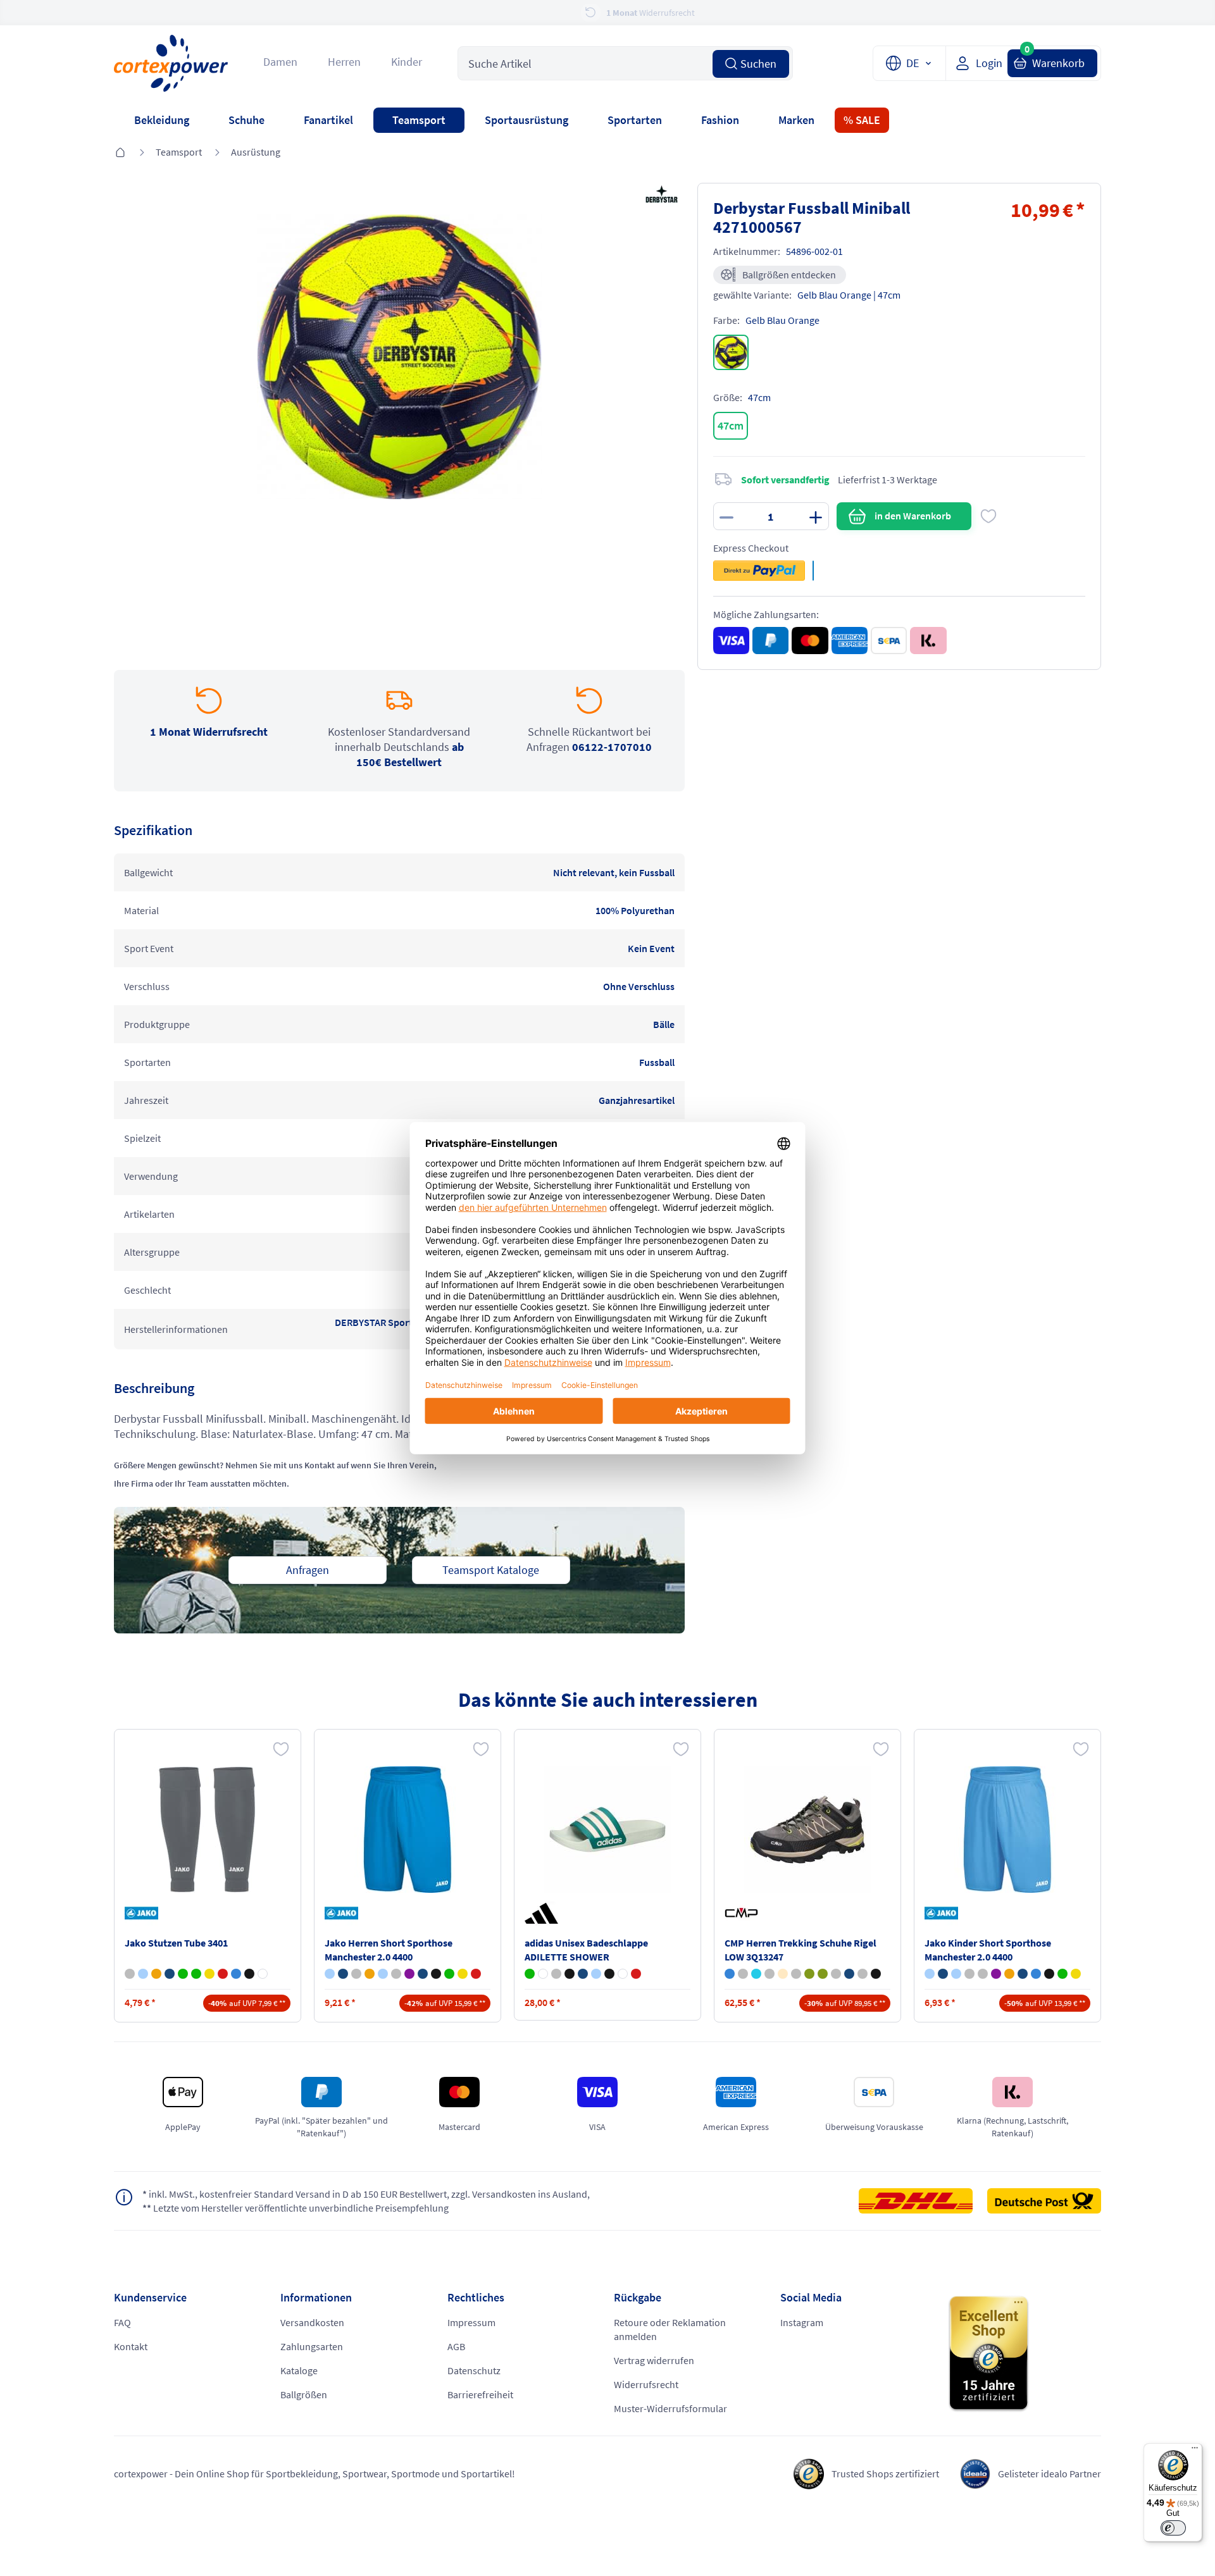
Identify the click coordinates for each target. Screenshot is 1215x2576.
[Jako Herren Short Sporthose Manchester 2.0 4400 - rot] (476, 1974)
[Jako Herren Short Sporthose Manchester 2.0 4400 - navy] (423, 1974)
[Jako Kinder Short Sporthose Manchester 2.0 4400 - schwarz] (1049, 1974)
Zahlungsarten (312, 2346)
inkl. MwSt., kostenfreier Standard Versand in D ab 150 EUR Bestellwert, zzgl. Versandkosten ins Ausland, (366, 2194)
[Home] (120, 153)
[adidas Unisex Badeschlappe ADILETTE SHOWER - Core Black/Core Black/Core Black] (570, 1974)
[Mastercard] (810, 641)
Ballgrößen (304, 2394)
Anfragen (308, 1570)
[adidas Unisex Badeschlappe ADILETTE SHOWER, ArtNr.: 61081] (607, 1830)
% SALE (862, 120)
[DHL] (922, 2201)
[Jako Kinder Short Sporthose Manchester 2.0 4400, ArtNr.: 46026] (1007, 1830)
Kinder (407, 62)
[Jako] (144, 1913)
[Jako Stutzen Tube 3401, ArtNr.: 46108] (208, 1830)
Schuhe (246, 120)
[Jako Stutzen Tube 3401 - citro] (209, 1974)
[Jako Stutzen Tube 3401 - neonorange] (156, 1974)
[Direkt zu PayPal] (759, 571)
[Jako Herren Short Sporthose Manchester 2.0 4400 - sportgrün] (449, 1974)
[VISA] (731, 641)
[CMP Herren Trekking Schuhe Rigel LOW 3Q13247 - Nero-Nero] (876, 1974)
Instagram (802, 2322)
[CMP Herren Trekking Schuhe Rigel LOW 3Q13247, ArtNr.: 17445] (807, 1830)
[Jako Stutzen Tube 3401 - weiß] (263, 1974)
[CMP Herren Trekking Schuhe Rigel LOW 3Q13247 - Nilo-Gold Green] (756, 1974)
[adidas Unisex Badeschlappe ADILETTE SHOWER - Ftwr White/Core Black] (623, 1974)
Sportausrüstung (526, 120)
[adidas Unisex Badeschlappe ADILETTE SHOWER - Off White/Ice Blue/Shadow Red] (543, 1974)
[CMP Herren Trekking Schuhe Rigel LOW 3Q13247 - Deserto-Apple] (783, 1974)
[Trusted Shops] (1024, 2354)
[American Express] (850, 641)
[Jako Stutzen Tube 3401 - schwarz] (249, 1974)
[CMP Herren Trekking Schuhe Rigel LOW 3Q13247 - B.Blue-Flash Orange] (849, 1974)
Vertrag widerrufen (654, 2360)
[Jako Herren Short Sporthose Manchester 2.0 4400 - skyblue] (383, 1974)
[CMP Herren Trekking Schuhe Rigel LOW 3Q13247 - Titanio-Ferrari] (769, 1974)
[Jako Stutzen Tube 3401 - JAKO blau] (143, 1974)
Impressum (471, 2322)
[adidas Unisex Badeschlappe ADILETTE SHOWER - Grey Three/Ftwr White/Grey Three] (556, 1974)
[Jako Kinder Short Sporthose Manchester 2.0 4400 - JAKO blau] (930, 1974)
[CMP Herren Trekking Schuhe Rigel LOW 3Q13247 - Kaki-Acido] (823, 1974)
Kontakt (131, 2346)
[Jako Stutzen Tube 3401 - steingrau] (130, 1974)
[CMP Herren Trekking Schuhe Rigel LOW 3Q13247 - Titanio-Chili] (796, 1974)
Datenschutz (474, 2370)
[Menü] (1195, 2451)
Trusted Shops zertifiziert (885, 2474)
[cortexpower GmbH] (171, 63)
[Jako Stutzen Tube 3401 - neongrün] (183, 1974)
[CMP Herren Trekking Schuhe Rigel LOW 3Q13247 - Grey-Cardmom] (743, 1974)
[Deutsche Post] (1044, 2201)
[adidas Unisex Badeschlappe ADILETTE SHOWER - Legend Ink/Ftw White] (583, 1974)
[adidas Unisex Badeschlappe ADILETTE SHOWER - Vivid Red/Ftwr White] (636, 1974)
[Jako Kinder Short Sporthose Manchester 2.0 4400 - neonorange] (1009, 1974)
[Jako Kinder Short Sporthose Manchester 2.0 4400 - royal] (1036, 1974)
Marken (796, 120)
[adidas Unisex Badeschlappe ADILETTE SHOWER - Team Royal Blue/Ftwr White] (596, 1974)
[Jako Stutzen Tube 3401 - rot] (223, 1974)
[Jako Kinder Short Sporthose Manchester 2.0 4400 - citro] (1076, 1974)
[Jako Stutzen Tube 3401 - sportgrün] (196, 1974)
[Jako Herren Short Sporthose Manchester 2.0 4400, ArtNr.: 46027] (408, 1830)
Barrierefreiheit (480, 2394)
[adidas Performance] (544, 1913)
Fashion (720, 120)
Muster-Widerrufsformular (670, 2408)
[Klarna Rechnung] (928, 641)
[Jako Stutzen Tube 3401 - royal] (236, 1974)
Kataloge (299, 2370)
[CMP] (744, 1913)
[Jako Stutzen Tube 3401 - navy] (170, 1974)
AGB (456, 2346)
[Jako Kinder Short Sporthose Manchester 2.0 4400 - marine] (943, 1974)
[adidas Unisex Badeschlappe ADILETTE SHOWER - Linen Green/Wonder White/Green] (530, 1974)
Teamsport (419, 120)
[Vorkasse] (889, 641)
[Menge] (771, 516)
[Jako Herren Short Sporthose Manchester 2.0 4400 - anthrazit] (356, 1974)
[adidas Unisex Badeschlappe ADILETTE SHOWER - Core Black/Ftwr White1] (609, 1974)
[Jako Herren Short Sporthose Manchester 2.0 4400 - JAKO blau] (330, 1974)
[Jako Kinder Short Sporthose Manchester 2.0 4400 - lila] (996, 1974)
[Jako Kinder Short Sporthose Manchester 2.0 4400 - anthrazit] (983, 1974)
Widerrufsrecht (646, 2384)
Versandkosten (312, 2322)
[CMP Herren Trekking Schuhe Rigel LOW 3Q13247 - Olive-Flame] (809, 1974)
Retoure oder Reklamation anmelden (670, 2329)
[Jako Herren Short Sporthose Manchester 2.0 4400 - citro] (463, 1974)
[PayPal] (770, 641)
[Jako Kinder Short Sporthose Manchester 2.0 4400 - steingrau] (969, 1974)
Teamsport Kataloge (491, 1570)
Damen (280, 62)
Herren (344, 62)
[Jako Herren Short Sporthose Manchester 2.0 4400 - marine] (343, 1974)
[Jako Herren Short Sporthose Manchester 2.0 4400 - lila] (409, 1974)
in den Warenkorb (913, 516)
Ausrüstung (256, 152)
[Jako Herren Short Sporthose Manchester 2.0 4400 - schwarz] (436, 1974)
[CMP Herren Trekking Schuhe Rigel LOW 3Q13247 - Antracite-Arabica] (863, 1974)
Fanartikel (328, 120)
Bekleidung (162, 120)
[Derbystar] (659, 195)
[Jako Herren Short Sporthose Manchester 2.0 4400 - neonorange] (370, 1974)
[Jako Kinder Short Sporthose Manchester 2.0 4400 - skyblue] (956, 1974)
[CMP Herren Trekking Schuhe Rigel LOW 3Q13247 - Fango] (836, 1974)
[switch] (1173, 2528)
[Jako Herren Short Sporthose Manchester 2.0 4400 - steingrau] (396, 1974)
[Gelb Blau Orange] (731, 352)
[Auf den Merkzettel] (988, 516)
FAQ (122, 2322)
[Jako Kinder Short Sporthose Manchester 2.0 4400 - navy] (1023, 1974)
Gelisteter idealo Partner (1050, 2474)
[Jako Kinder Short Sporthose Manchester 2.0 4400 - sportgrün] (1062, 1974)
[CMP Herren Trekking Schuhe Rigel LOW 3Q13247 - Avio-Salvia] (730, 1974)
